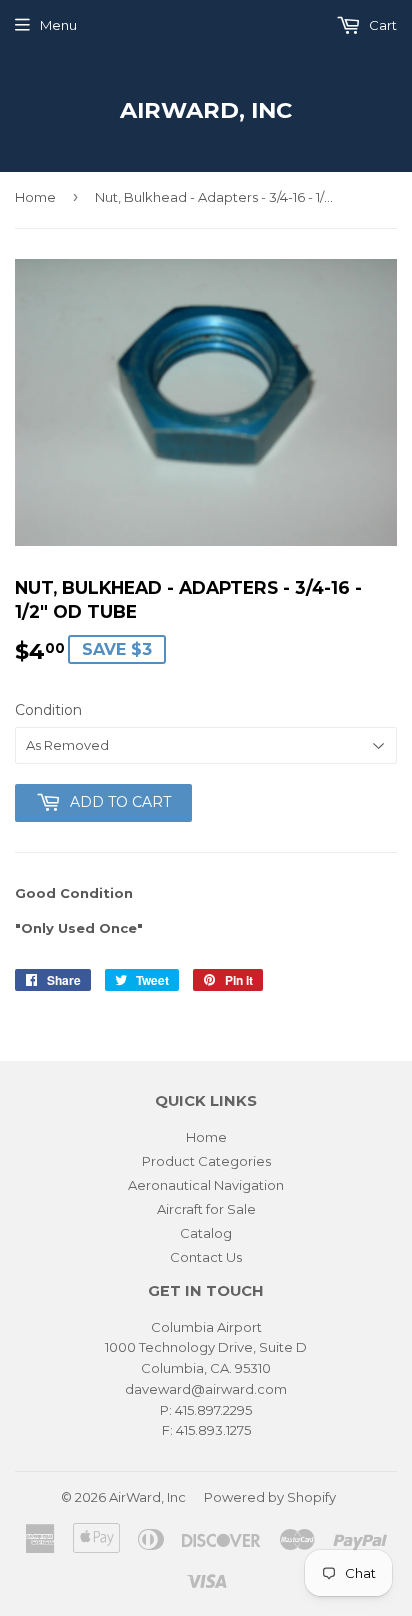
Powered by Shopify (270, 1497)
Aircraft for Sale (206, 1209)
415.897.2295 (213, 1410)
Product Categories (206, 1161)
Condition (48, 710)
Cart (381, 25)
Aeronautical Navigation (206, 1185)
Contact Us (206, 1257)
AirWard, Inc (206, 110)
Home (35, 197)
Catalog (206, 1233)
